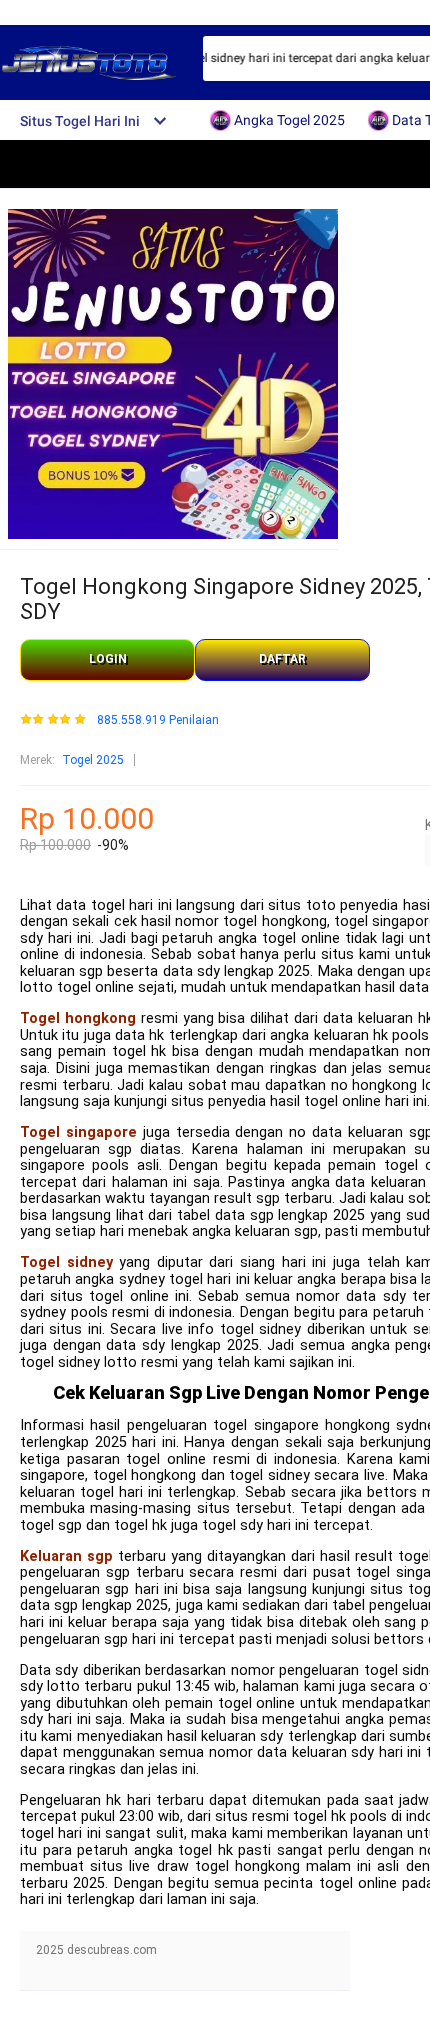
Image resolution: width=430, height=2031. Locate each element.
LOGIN (108, 659)
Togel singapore (78, 1132)
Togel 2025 (93, 760)
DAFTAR (282, 659)
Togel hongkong (78, 1018)
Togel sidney (66, 1262)
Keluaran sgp (66, 1556)
